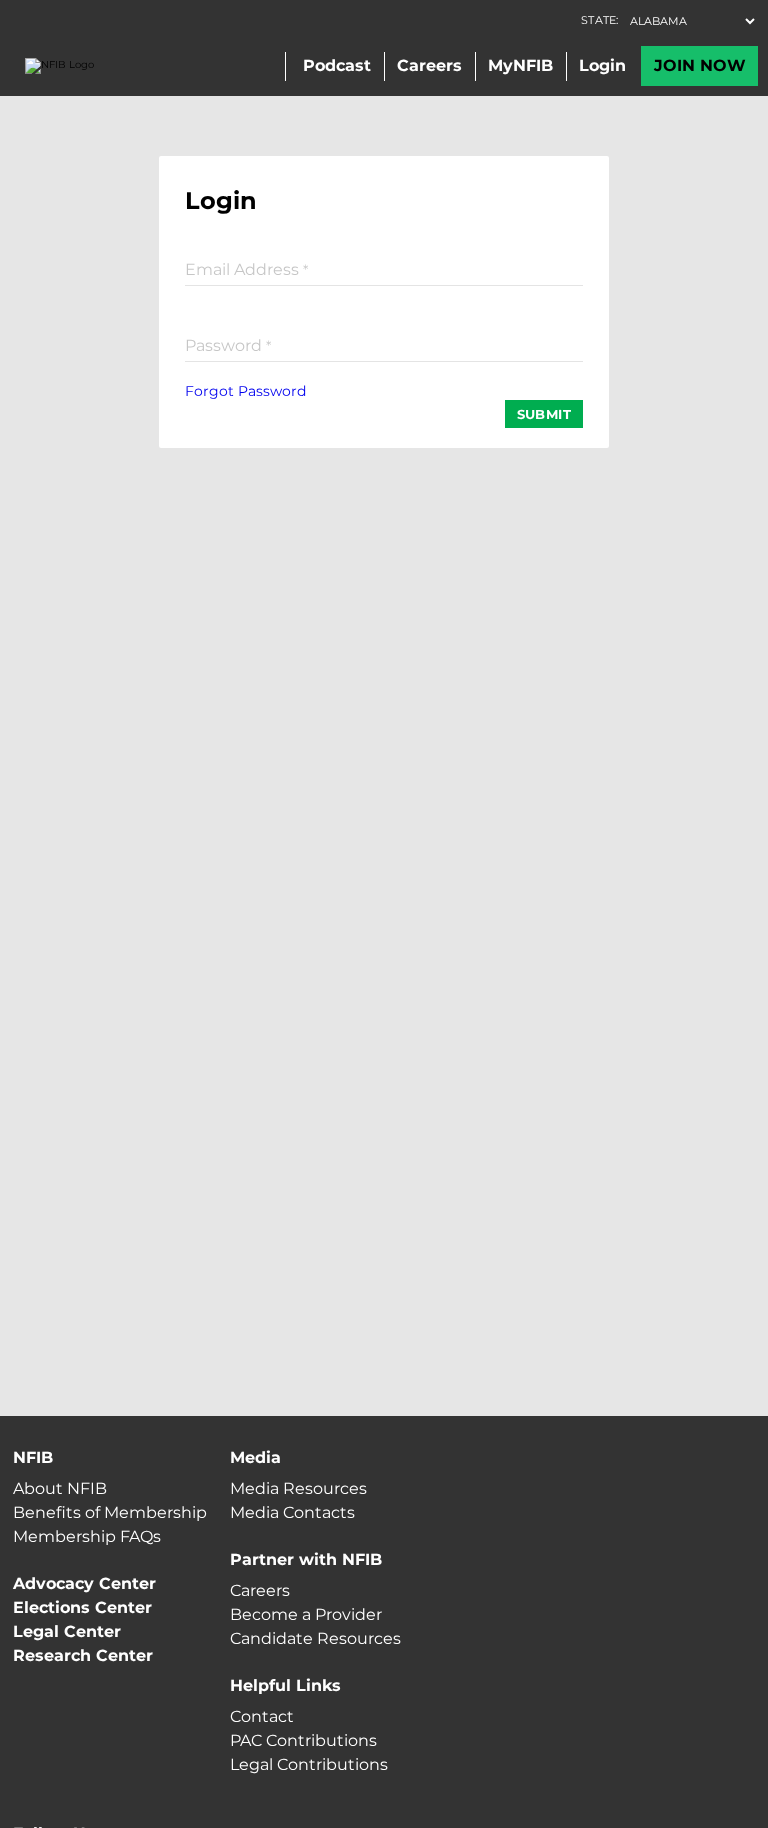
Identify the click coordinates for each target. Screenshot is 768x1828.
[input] (384, 268)
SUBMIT (544, 414)
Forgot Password (245, 391)
